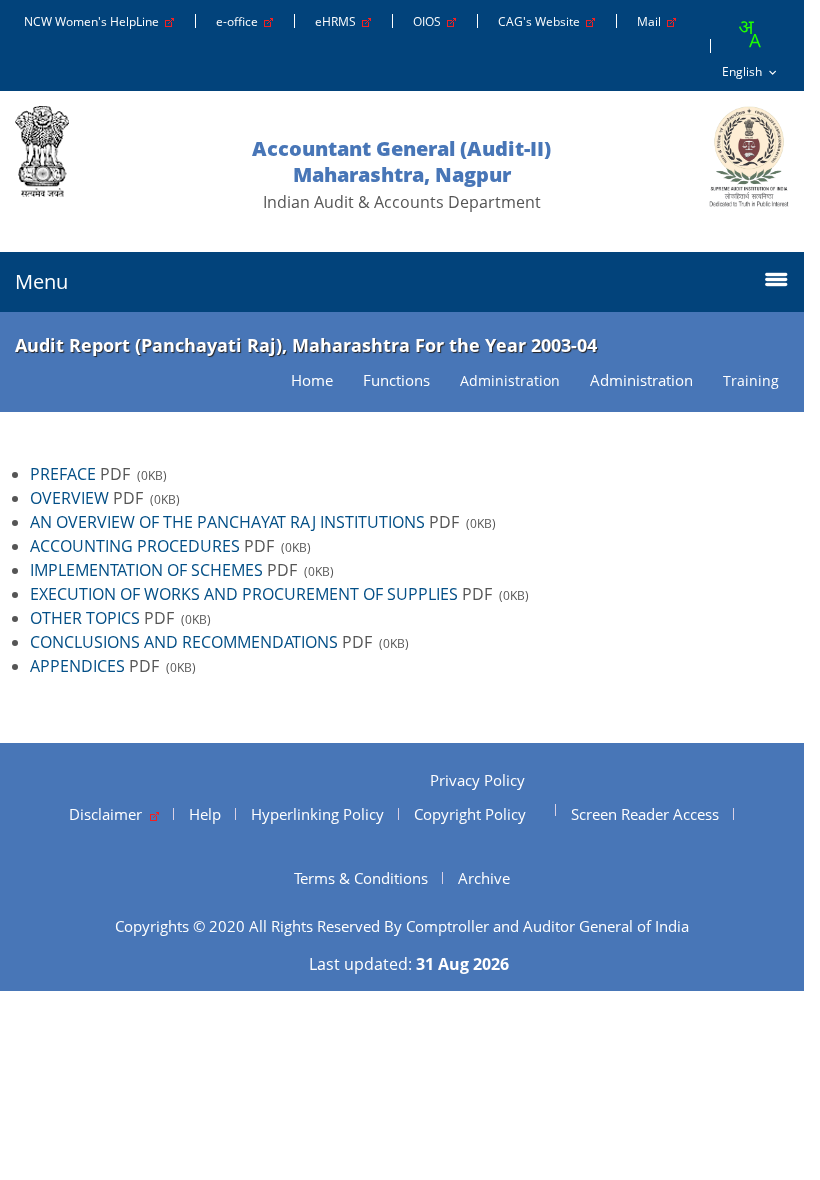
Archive (484, 878)
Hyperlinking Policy (317, 814)
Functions (396, 380)
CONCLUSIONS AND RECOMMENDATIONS (184, 642)
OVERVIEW (69, 498)
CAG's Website (542, 21)
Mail (652, 21)
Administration (641, 380)
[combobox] (749, 34)
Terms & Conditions (361, 878)
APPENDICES (77, 666)
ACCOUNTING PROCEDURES (135, 546)
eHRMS (338, 21)
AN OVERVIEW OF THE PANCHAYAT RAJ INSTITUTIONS (227, 522)
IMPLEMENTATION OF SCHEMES (146, 570)
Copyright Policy (470, 814)
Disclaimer (109, 814)
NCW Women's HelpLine (94, 21)
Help (205, 814)
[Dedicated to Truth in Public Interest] (749, 156)
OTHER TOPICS (85, 618)
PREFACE (63, 474)
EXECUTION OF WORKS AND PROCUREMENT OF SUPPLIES (244, 594)
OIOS (430, 21)
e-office (240, 21)
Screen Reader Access (645, 814)
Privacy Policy (477, 780)
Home (312, 380)
